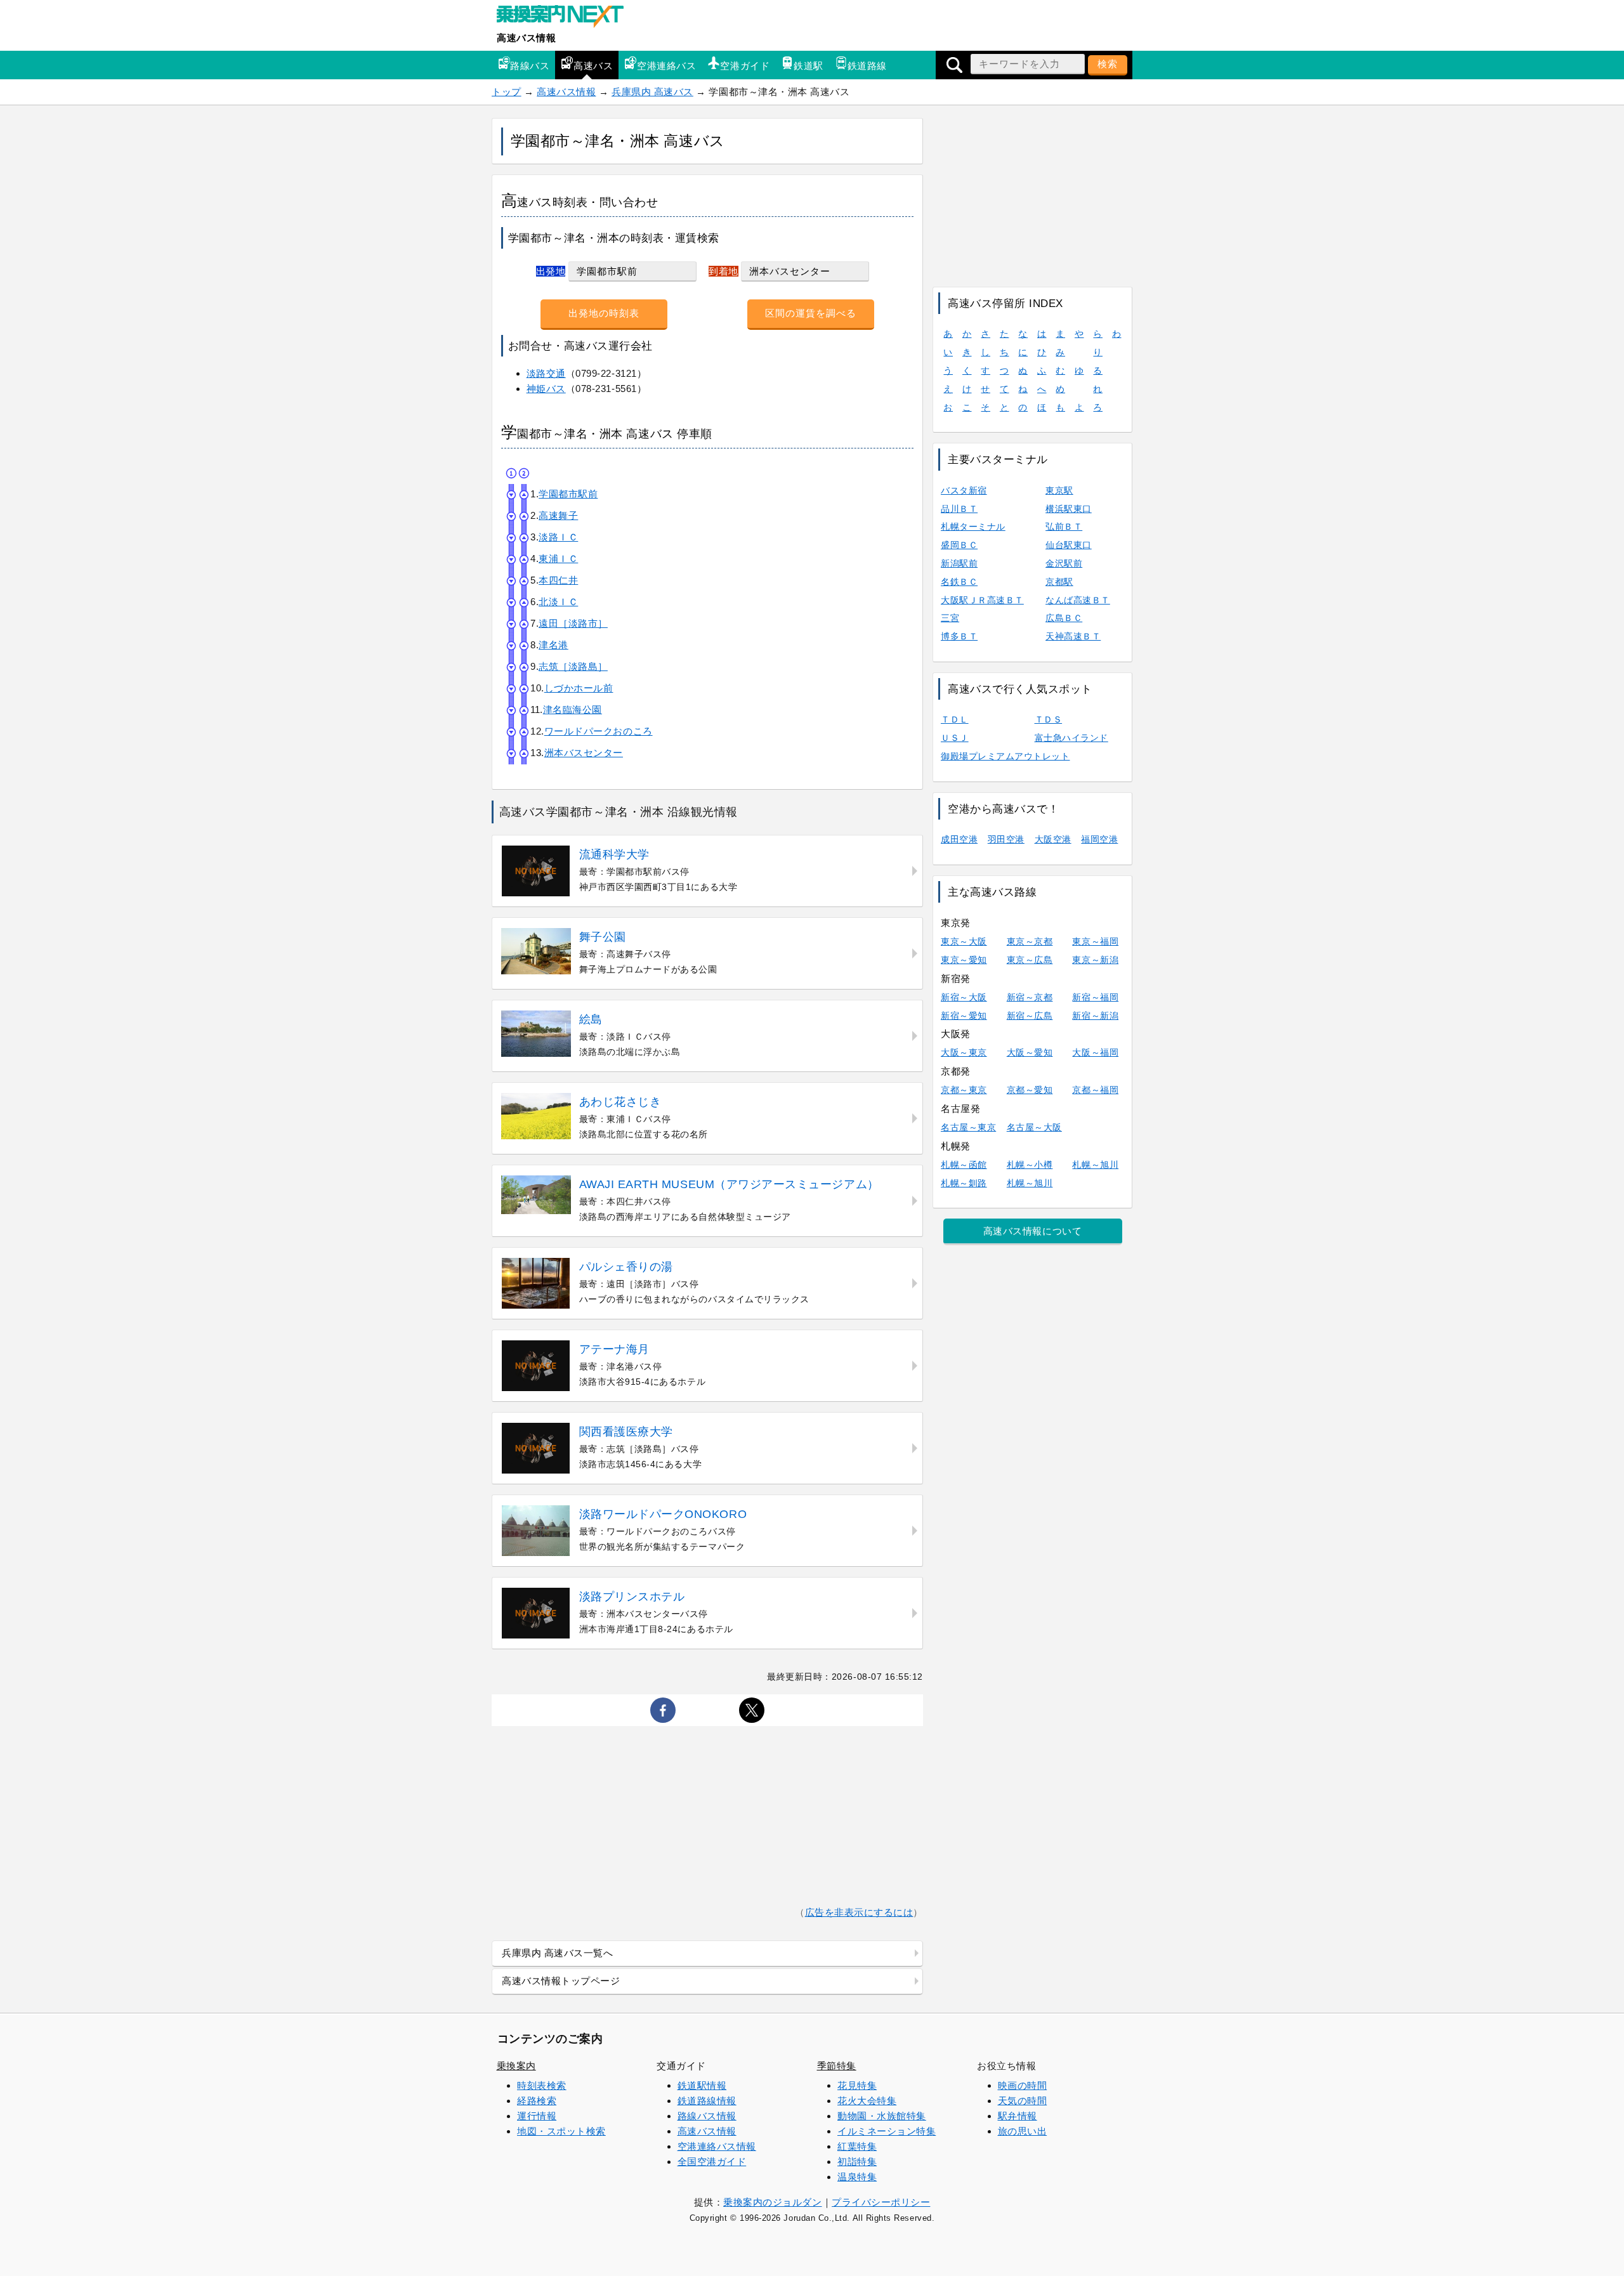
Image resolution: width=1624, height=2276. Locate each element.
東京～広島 (1030, 960)
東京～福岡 (1095, 941)
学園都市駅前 (568, 494)
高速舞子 (558, 515)
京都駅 (1059, 582)
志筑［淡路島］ (573, 666)
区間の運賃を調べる (811, 313)
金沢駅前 (1064, 563)
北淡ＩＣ (558, 602)
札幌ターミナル (973, 526)
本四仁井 (558, 580)
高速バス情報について (1032, 1231)
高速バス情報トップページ (561, 1981)
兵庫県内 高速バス (652, 92)
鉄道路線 (867, 66)
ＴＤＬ (955, 719)
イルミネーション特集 (887, 2131)
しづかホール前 (579, 688)
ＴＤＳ (1049, 719)
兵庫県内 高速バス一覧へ (557, 1953)
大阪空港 (1053, 839)
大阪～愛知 (1030, 1052)
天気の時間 (1023, 2101)
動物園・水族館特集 (882, 2116)
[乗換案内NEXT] (566, 18)
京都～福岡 (1095, 1090)
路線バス (530, 66)
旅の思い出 (1023, 2131)
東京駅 (1059, 490)
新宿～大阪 (964, 997)
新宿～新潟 (1095, 1016)
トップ (507, 92)
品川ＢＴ (959, 509)
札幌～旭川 (1095, 1165)
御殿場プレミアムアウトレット (1005, 756)
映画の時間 (1023, 2085)
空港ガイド (745, 66)
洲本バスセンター (584, 753)
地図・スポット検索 (561, 2131)
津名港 (553, 645)
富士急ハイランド (1071, 738)
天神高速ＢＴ (1073, 636)
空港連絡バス (666, 66)
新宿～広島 (1030, 1016)
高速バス (593, 66)
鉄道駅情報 (702, 2085)
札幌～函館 (964, 1165)
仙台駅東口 (1069, 545)
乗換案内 (516, 2066)
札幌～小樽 (1030, 1165)
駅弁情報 (1018, 2116)
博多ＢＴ (959, 636)
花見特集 (857, 2085)
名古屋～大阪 (1034, 1127)
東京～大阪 (964, 941)
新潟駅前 (959, 563)
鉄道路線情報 (707, 2101)
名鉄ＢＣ (959, 582)
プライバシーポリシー (881, 2202)
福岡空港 (1099, 839)
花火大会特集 (867, 2101)
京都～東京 (964, 1090)
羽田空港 (1006, 839)
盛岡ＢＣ (959, 545)
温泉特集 (857, 2177)
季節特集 (837, 2066)
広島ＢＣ (1064, 618)
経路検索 (537, 2101)
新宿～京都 (1030, 997)
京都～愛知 (1030, 1090)
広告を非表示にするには (859, 1912)
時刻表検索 (542, 2085)
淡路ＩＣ (558, 537)
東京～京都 (1030, 941)
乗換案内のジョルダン (772, 2202)
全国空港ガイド (712, 2162)
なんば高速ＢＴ (1078, 600)
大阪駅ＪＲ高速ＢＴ (982, 600)
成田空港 (959, 839)
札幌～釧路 (964, 1183)
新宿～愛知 (964, 1016)
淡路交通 (546, 373)
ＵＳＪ (955, 738)
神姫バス (546, 389)
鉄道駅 (809, 66)
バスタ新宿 (964, 490)
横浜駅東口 (1069, 509)
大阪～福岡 (1095, 1052)
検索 (1108, 64)
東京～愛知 (964, 960)
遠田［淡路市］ (573, 623)
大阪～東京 (964, 1052)
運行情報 (537, 2116)
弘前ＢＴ (1064, 526)
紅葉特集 (857, 2146)
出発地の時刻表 (604, 313)
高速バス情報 (526, 38)
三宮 (950, 618)
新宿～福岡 (1095, 997)
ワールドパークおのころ (599, 731)
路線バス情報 (707, 2116)
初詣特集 (857, 2162)
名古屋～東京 (968, 1127)
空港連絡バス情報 (717, 2146)
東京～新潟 (1095, 960)
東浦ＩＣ (558, 559)
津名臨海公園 (573, 710)
